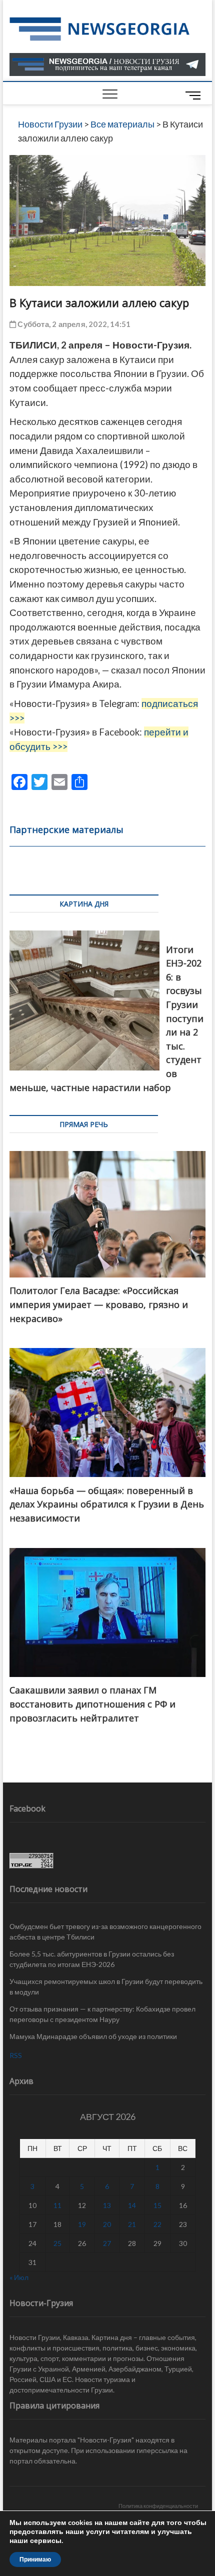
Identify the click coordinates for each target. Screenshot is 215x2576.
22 (157, 2224)
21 (132, 2224)
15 (157, 2205)
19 (82, 2224)
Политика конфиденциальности (158, 2506)
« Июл (19, 2277)
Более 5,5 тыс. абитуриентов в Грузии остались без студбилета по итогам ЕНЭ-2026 (92, 1959)
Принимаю (35, 2559)
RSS (16, 2055)
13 (107, 2205)
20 (107, 2224)
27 (107, 2243)
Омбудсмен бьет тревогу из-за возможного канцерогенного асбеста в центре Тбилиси (105, 1931)
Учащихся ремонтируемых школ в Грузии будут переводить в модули (106, 1986)
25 (57, 2243)
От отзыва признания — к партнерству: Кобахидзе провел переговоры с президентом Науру (102, 2014)
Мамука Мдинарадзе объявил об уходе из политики (93, 2036)
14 (132, 2205)
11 (57, 2205)
